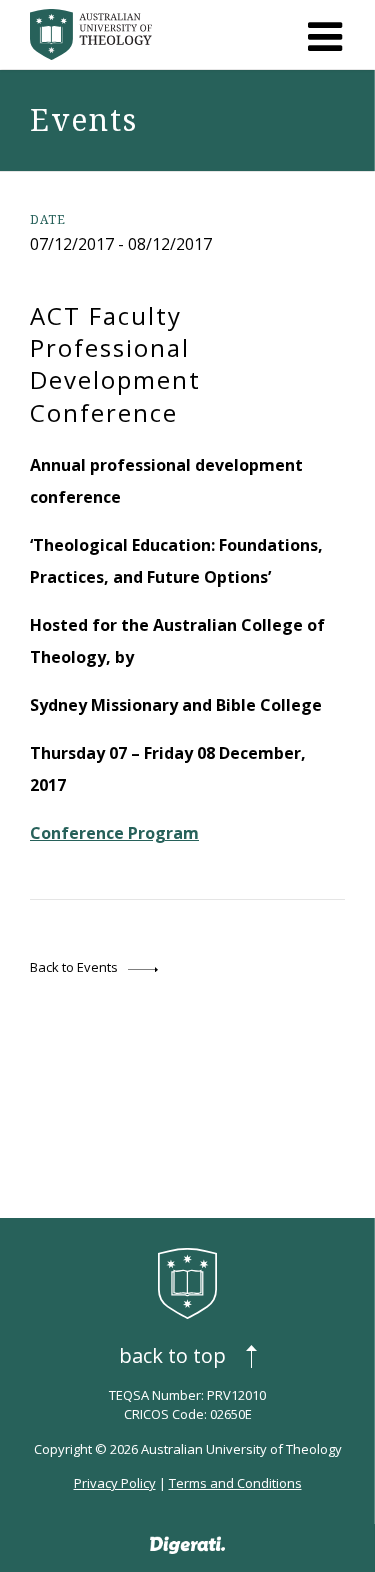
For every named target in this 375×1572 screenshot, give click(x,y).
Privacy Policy (115, 1483)
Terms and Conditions (235, 1483)
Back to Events (74, 967)
